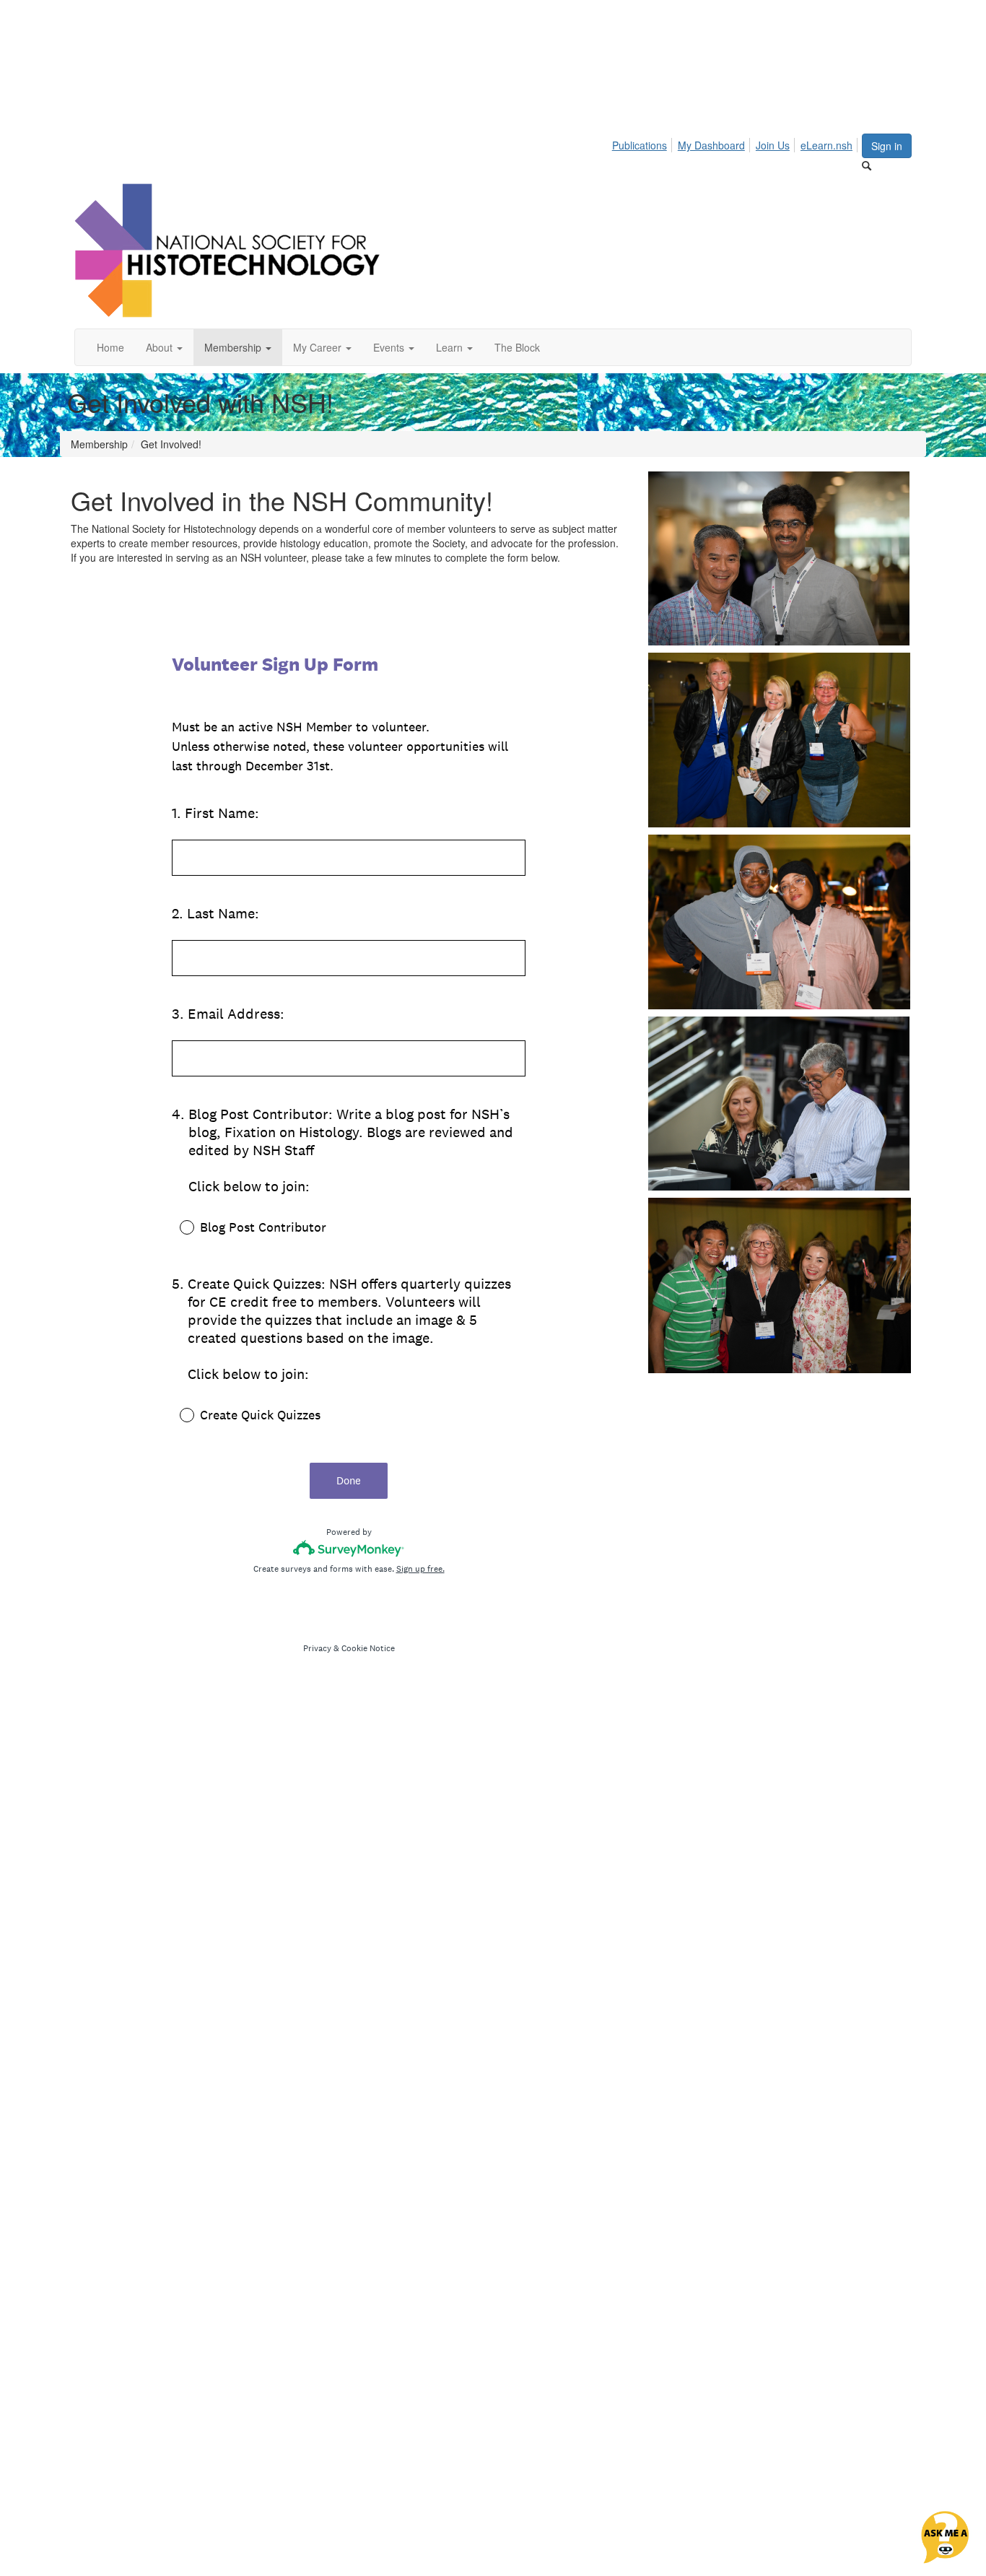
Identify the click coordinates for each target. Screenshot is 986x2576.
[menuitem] (643, 143)
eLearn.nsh (826, 145)
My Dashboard (711, 145)
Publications (640, 145)
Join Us (773, 145)
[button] (164, 347)
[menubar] (736, 143)
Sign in (887, 146)
